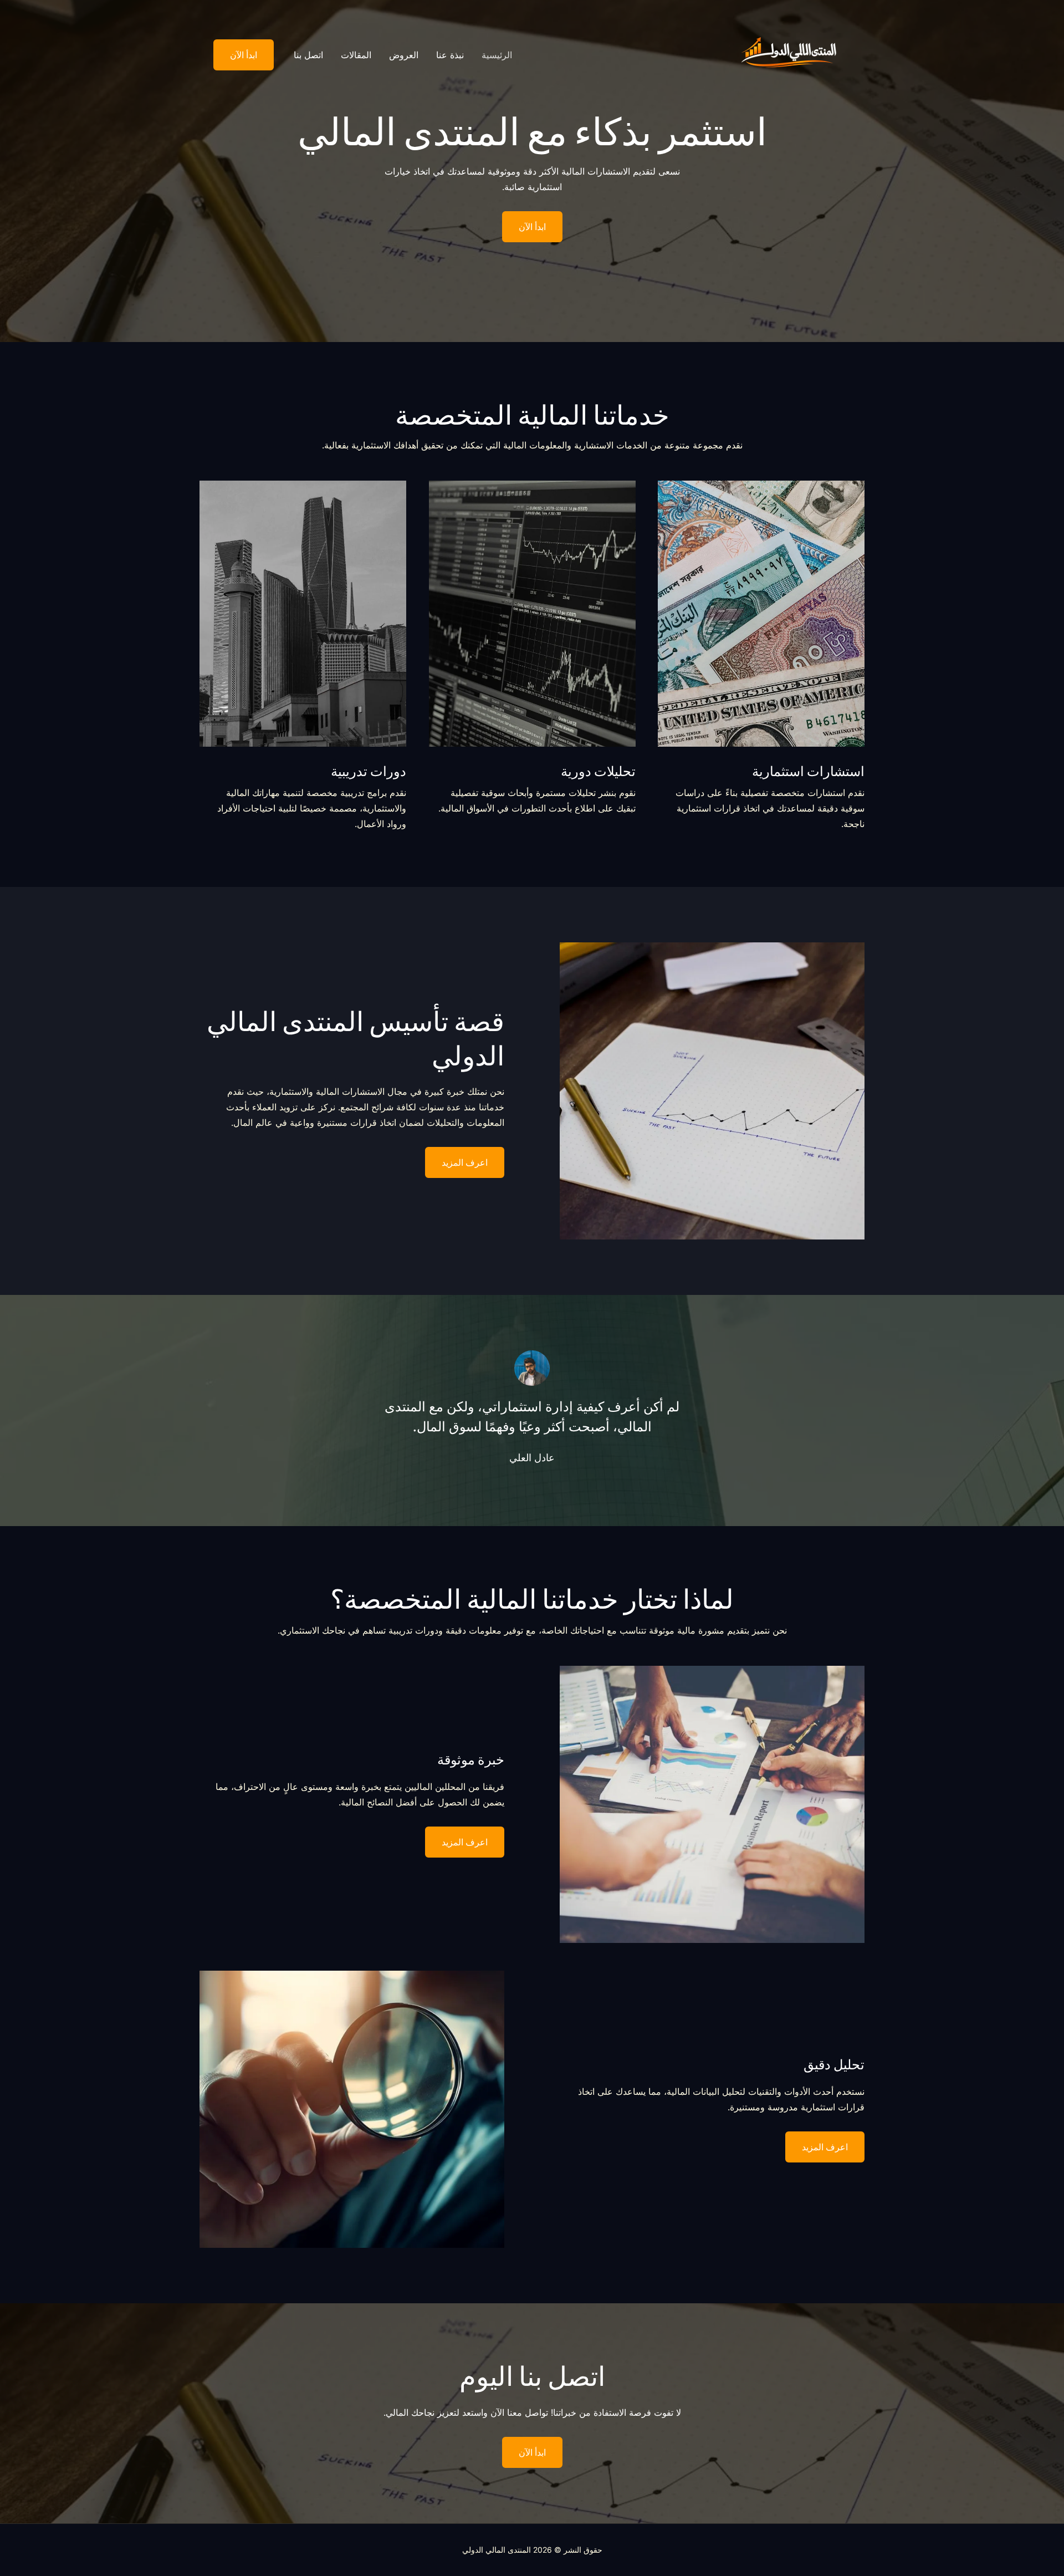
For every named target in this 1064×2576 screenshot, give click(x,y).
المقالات (356, 55)
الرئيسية (497, 55)
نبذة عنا (450, 55)
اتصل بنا (308, 55)
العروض (404, 55)
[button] (237, 55)
